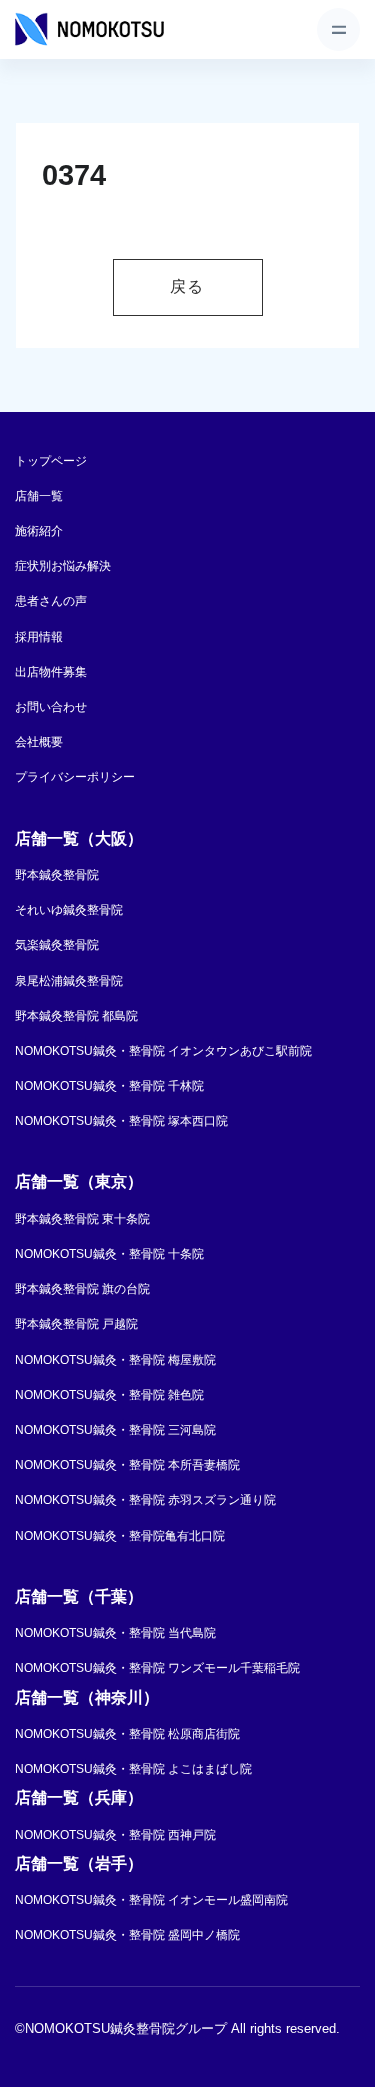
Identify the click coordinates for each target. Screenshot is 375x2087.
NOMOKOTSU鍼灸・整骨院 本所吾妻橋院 (127, 1465)
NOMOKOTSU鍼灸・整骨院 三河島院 (115, 1430)
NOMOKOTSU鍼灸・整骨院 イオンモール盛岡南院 (151, 1900)
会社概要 (39, 742)
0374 (74, 175)
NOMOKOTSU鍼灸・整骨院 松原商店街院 (127, 1734)
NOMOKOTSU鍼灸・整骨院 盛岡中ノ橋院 (127, 1935)
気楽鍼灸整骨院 (57, 945)
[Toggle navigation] (338, 29)
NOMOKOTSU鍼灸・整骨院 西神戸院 (115, 1835)
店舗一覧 (39, 496)
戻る (187, 286)
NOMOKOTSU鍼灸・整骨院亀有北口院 (120, 1536)
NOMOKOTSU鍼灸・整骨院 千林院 (109, 1086)
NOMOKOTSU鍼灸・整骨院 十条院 (109, 1254)
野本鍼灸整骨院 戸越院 (76, 1324)
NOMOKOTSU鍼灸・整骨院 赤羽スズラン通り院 (145, 1500)
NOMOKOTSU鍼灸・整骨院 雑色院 (109, 1395)
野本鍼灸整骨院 (57, 875)
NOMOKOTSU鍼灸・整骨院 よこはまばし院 (133, 1769)
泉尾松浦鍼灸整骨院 (69, 981)
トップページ (51, 461)
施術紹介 (39, 531)
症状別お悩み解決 (63, 566)
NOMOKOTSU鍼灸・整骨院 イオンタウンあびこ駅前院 (163, 1051)
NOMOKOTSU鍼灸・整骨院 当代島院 (115, 1633)
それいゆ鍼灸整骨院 (69, 910)
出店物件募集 (51, 672)
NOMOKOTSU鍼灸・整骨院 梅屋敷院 (115, 1360)
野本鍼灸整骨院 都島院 (76, 1016)
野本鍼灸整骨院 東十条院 (82, 1219)
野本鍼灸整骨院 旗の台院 (82, 1289)
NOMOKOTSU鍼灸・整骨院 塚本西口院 (121, 1121)
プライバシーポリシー (75, 777)
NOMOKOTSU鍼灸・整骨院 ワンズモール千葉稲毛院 (157, 1668)
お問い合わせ (51, 707)
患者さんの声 (51, 601)
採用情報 (39, 637)
